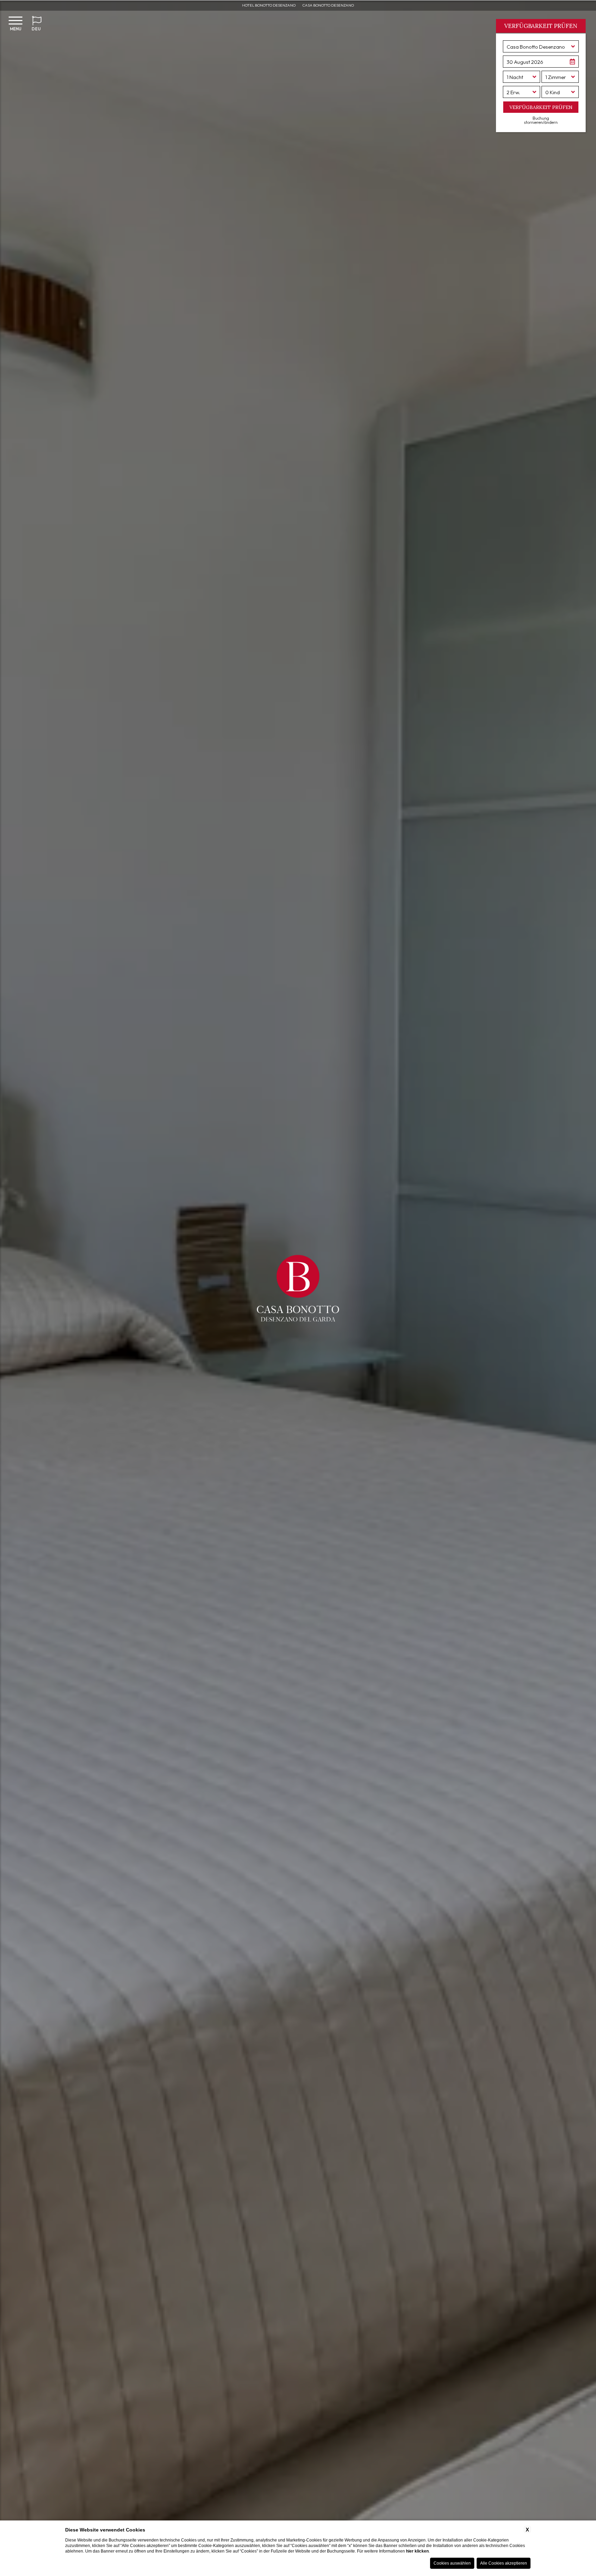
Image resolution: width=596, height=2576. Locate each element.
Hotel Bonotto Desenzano (269, 5)
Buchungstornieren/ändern (541, 120)
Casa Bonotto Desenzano (328, 5)
